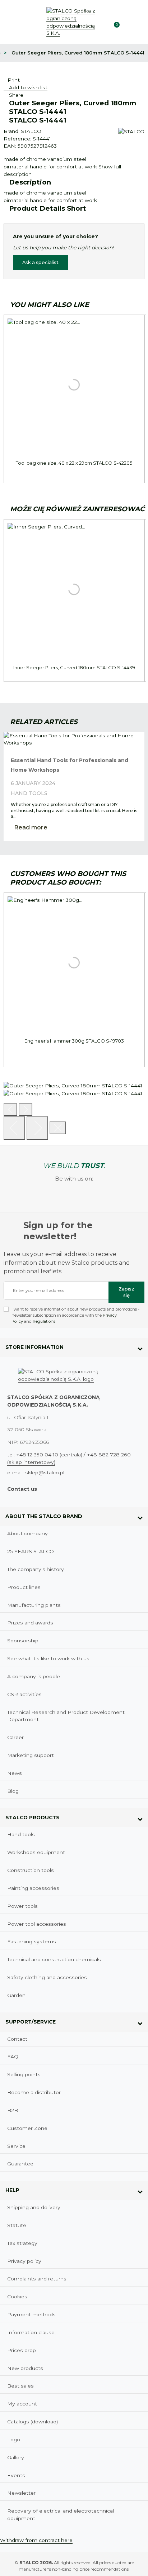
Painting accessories (33, 1888)
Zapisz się (126, 1292)
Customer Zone (27, 2128)
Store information (34, 1347)
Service (16, 2146)
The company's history (36, 1569)
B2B (13, 2110)
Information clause (31, 2332)
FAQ (13, 2057)
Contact (17, 2039)
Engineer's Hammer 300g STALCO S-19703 (74, 1041)
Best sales (20, 2386)
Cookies (17, 2297)
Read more (31, 827)
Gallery (16, 2457)
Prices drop (22, 2350)
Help (12, 2190)
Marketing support (31, 1755)
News (15, 1773)
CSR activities (24, 1694)
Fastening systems (32, 1941)
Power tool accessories (37, 1924)
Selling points (24, 2074)
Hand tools (29, 793)
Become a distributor (34, 2092)
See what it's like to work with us (48, 1658)
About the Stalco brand (44, 1516)
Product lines (24, 1587)
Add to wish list (27, 87)
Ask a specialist (40, 262)
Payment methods (31, 2314)
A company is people (34, 1676)
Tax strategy (22, 2243)
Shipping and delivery (34, 2207)
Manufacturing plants (34, 1605)
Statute (17, 2225)
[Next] (37, 1128)
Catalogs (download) (33, 2422)
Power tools (22, 1906)
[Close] (58, 1128)
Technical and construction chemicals (54, 1959)
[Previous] (10, 1110)
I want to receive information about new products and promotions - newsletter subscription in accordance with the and (75, 1315)
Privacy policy (24, 2261)
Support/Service (31, 2022)
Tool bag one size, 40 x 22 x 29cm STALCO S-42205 (74, 463)
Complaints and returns (37, 2279)
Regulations (44, 1321)
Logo (14, 2439)
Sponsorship (23, 1641)
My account (22, 2404)
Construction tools (31, 1870)
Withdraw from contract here (36, 2540)
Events (16, 2475)
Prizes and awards (30, 1623)
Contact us (22, 1489)
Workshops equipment (36, 1852)
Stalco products (33, 1818)
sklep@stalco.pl (45, 1473)
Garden (16, 1995)
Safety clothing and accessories (47, 1977)
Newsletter (21, 2493)
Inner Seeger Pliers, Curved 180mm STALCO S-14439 (74, 667)
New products (25, 2368)
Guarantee (20, 2164)
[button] (127, 22)
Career (15, 1737)
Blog (13, 1791)
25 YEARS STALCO (31, 1551)
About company (27, 1533)
